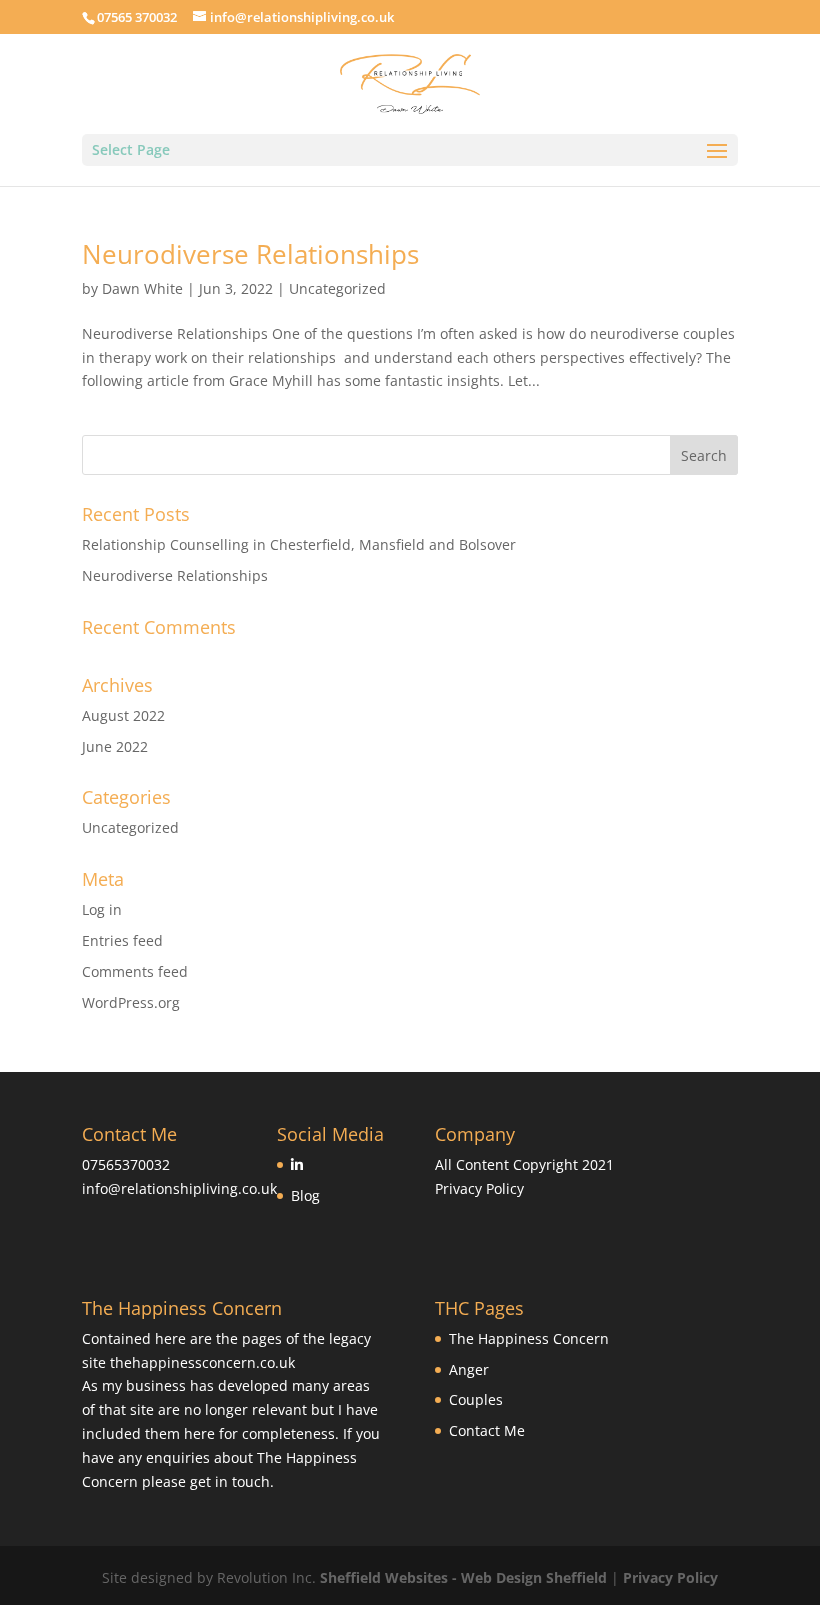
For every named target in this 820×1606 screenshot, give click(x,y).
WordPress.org (131, 1002)
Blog (305, 1195)
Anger (469, 1369)
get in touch (230, 1481)
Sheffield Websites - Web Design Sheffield (465, 1577)
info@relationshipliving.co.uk (179, 1188)
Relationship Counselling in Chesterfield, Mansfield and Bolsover (299, 544)
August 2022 (123, 715)
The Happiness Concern (529, 1338)
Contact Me (487, 1430)
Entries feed (122, 940)
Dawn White (142, 288)
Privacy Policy (479, 1188)
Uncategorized (337, 288)
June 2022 (115, 746)
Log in (102, 909)
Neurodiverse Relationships (250, 254)
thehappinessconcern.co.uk (202, 1362)
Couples (476, 1399)
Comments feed (135, 971)
